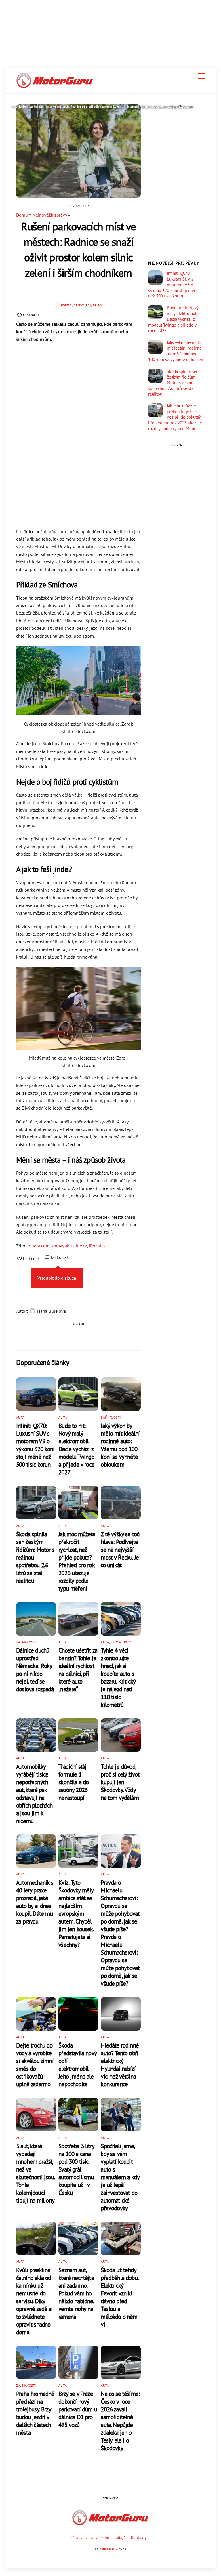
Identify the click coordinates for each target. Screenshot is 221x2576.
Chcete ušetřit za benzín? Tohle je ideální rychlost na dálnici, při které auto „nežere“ (78, 1670)
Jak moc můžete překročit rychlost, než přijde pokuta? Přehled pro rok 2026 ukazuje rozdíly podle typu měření (77, 1561)
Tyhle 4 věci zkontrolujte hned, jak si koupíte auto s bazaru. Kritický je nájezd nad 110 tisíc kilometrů (118, 1678)
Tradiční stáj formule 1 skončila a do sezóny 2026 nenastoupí (74, 1782)
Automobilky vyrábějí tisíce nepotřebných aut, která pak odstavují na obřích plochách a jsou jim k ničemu (34, 1794)
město (66, 305)
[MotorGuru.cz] (55, 86)
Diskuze (60, 1257)
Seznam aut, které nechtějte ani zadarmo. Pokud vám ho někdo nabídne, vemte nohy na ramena (76, 2293)
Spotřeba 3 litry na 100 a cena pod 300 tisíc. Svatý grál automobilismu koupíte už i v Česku (76, 2169)
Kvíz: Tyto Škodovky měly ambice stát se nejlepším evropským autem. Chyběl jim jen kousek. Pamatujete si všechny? (76, 1914)
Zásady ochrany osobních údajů (98, 2537)
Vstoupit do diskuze (57, 1278)
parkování (82, 305)
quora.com (39, 1246)
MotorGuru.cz (108, 2549)
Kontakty (139, 2537)
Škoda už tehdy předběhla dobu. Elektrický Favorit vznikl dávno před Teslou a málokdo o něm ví (119, 2297)
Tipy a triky (121, 1642)
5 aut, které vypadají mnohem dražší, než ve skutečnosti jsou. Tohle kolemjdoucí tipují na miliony (35, 2173)
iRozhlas (97, 1246)
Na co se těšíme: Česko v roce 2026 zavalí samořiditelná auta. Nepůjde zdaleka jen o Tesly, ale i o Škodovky (120, 2421)
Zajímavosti (111, 1417)
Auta (20, 1417)
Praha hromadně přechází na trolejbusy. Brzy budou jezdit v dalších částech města (35, 2413)
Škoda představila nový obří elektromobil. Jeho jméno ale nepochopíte (77, 2065)
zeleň (97, 305)
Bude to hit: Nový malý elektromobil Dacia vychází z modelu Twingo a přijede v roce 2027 (76, 1449)
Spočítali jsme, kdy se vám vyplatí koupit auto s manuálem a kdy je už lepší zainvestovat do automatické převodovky (120, 2177)
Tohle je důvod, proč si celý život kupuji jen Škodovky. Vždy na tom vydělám (120, 1782)
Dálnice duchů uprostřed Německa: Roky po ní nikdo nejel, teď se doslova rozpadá (35, 1670)
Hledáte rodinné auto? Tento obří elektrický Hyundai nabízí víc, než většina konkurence (120, 2065)
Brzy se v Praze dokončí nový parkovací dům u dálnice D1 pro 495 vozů (78, 2409)
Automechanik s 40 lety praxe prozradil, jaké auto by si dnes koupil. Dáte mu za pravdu (35, 1902)
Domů (22, 215)
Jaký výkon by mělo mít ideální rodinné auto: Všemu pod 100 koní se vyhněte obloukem (120, 1445)
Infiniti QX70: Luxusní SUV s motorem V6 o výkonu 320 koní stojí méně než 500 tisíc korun (35, 1445)
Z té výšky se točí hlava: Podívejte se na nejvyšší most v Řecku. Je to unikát (121, 1550)
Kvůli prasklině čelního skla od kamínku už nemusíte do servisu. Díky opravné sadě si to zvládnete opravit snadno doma (34, 2301)
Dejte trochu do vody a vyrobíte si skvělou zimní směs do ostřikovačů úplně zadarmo (35, 2065)
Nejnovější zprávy (50, 215)
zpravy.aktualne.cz (69, 1246)
